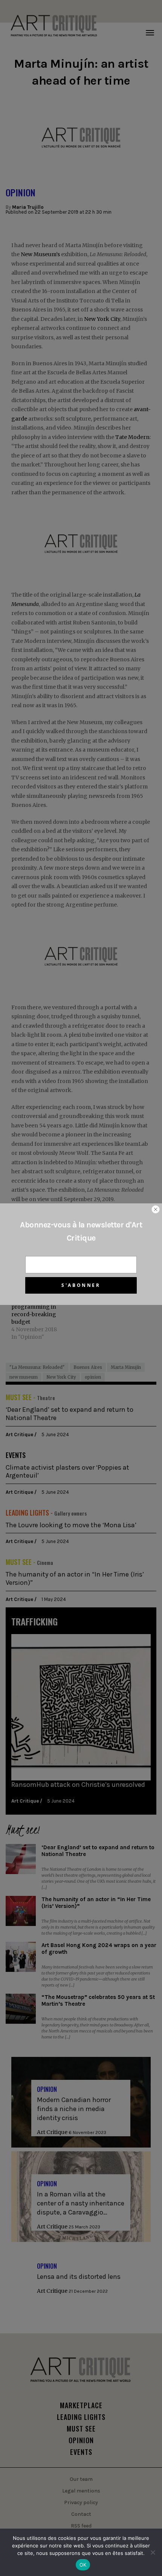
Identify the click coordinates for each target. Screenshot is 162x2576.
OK (83, 2565)
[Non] (153, 2552)
